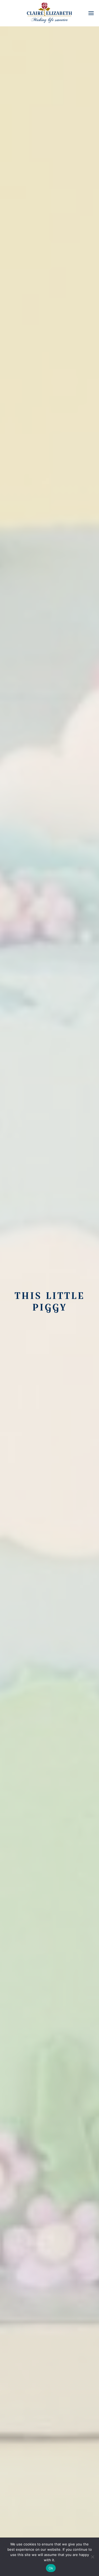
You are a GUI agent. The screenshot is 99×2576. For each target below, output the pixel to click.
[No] (92, 2557)
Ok (51, 2568)
